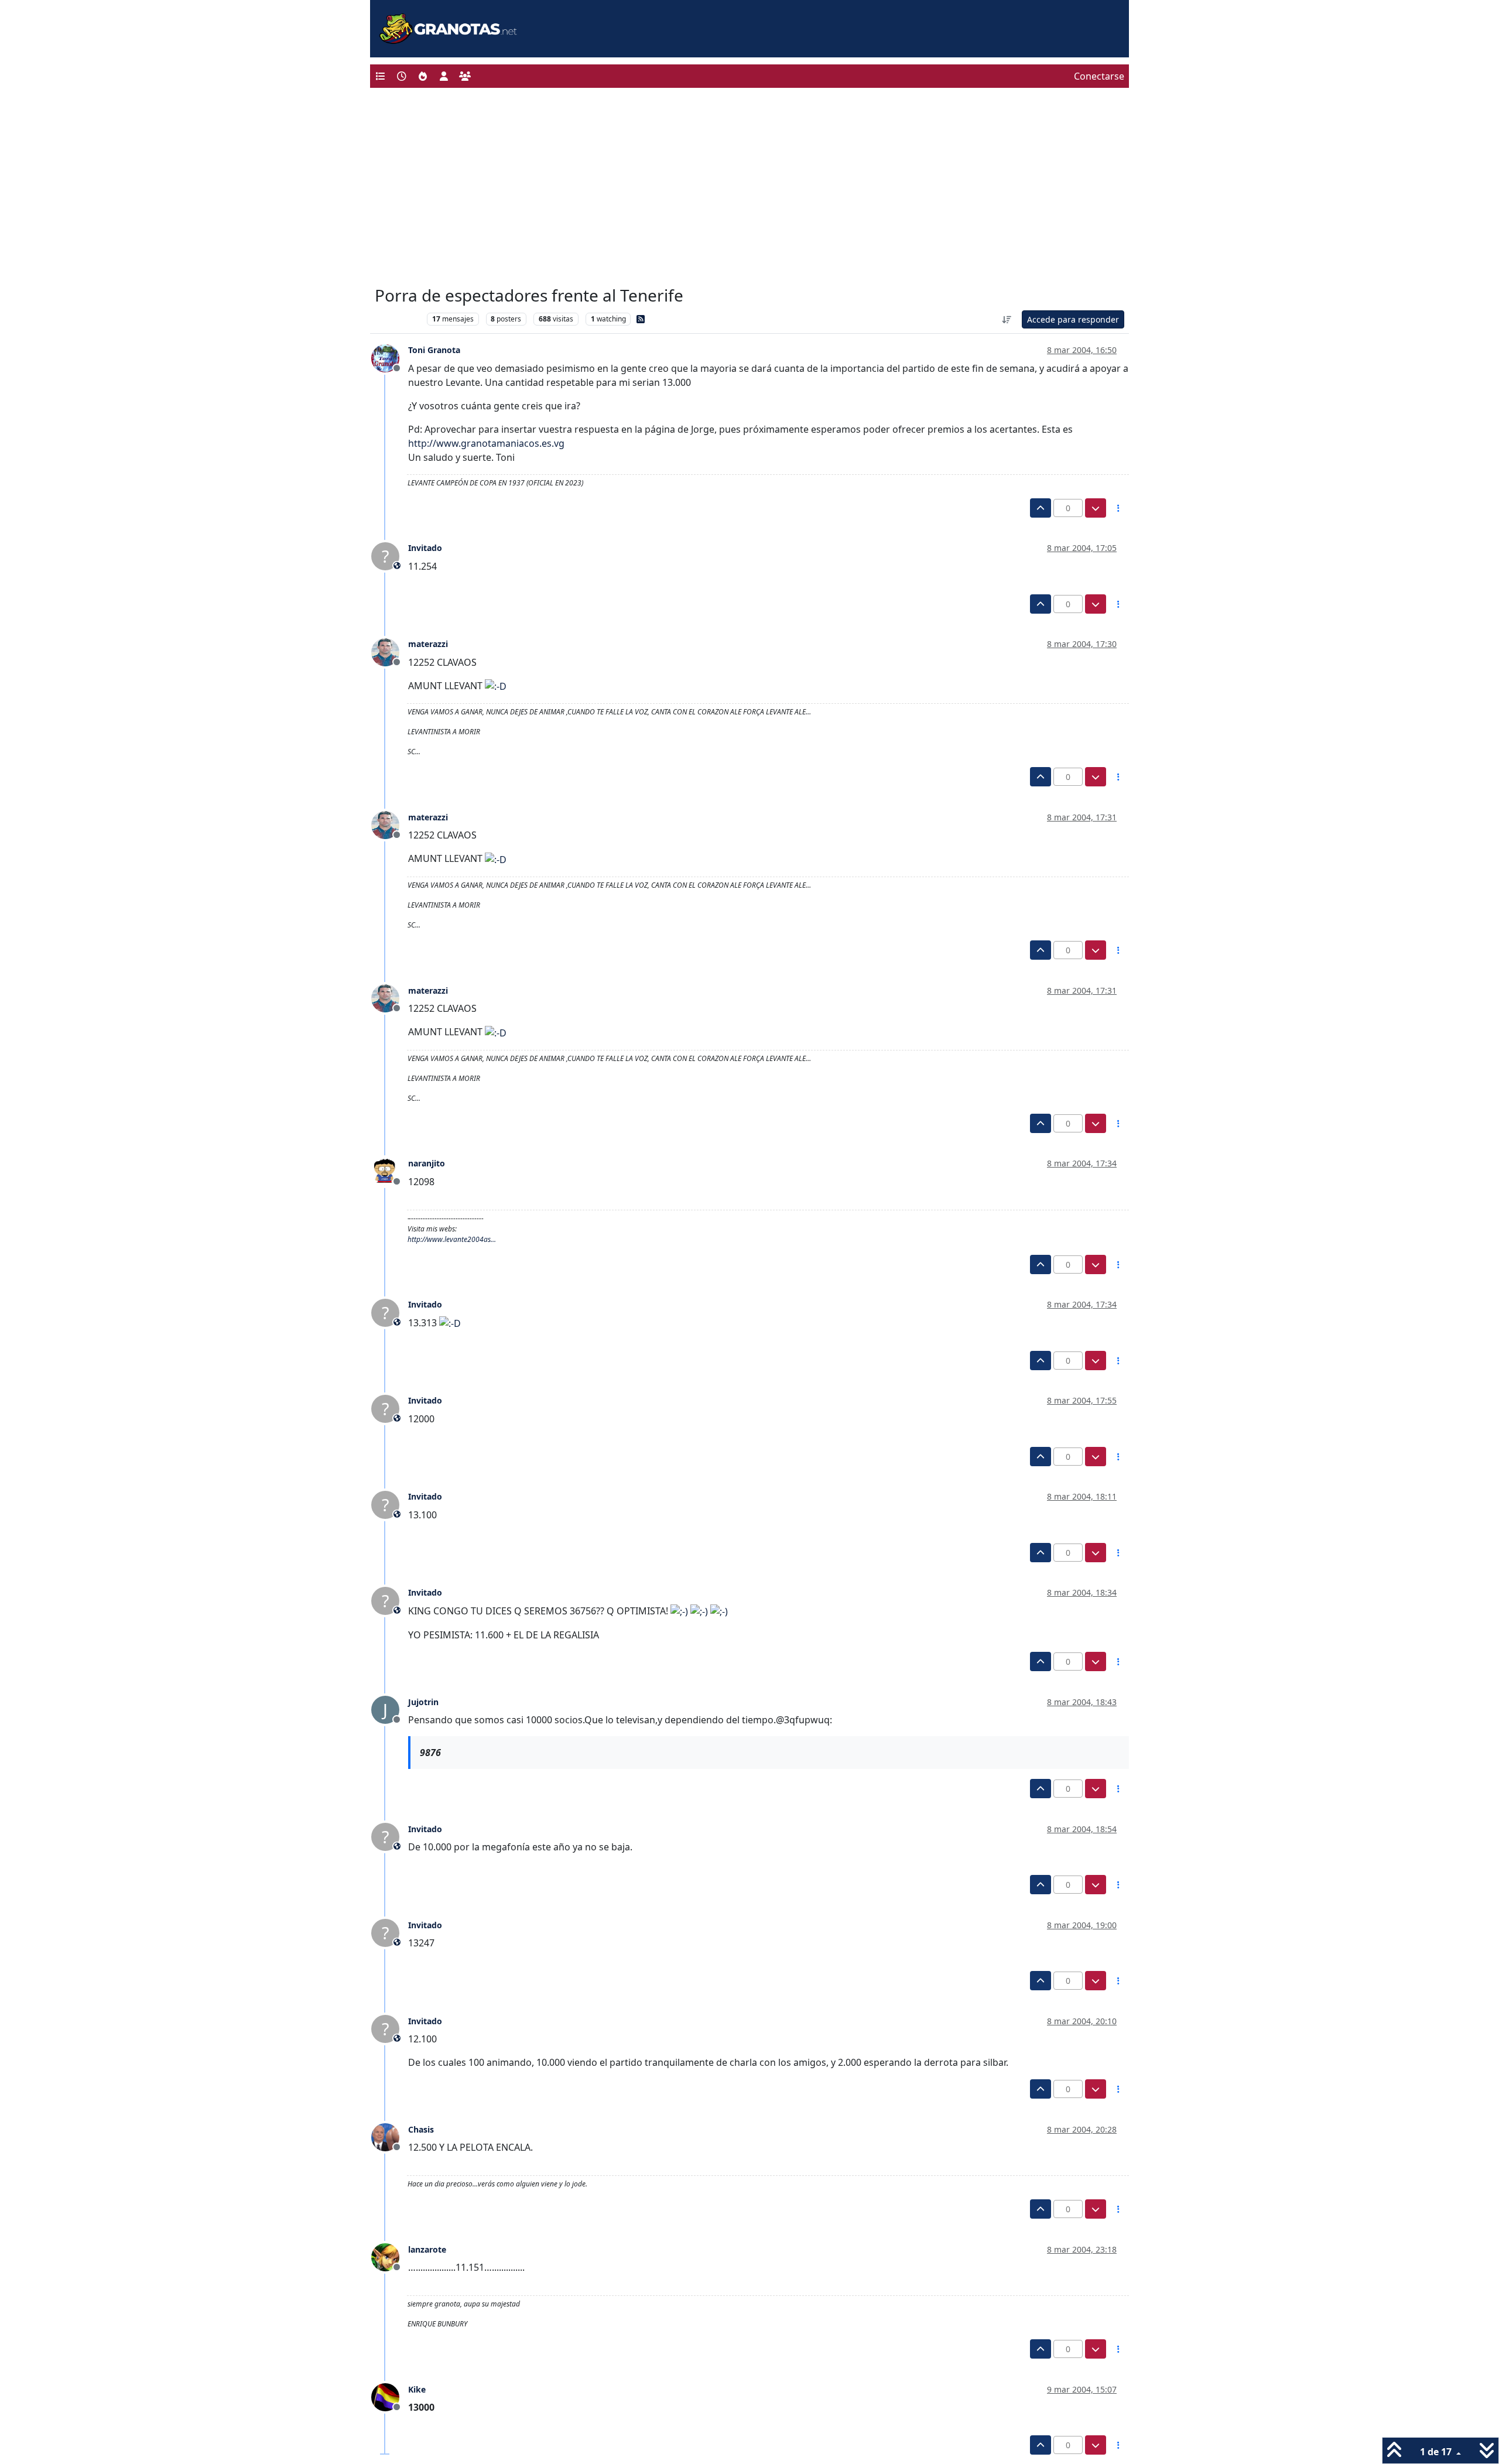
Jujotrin (423, 1702)
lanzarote (427, 2249)
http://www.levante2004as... (452, 1239)
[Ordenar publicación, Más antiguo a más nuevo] (1007, 319)
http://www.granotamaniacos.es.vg (486, 443)
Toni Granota (434, 350)
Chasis (421, 2129)
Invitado (425, 548)
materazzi (428, 644)
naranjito (427, 1163)
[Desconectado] (390, 357)
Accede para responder (1073, 319)
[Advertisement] (749, 190)
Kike (417, 2389)
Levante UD (398, 319)
